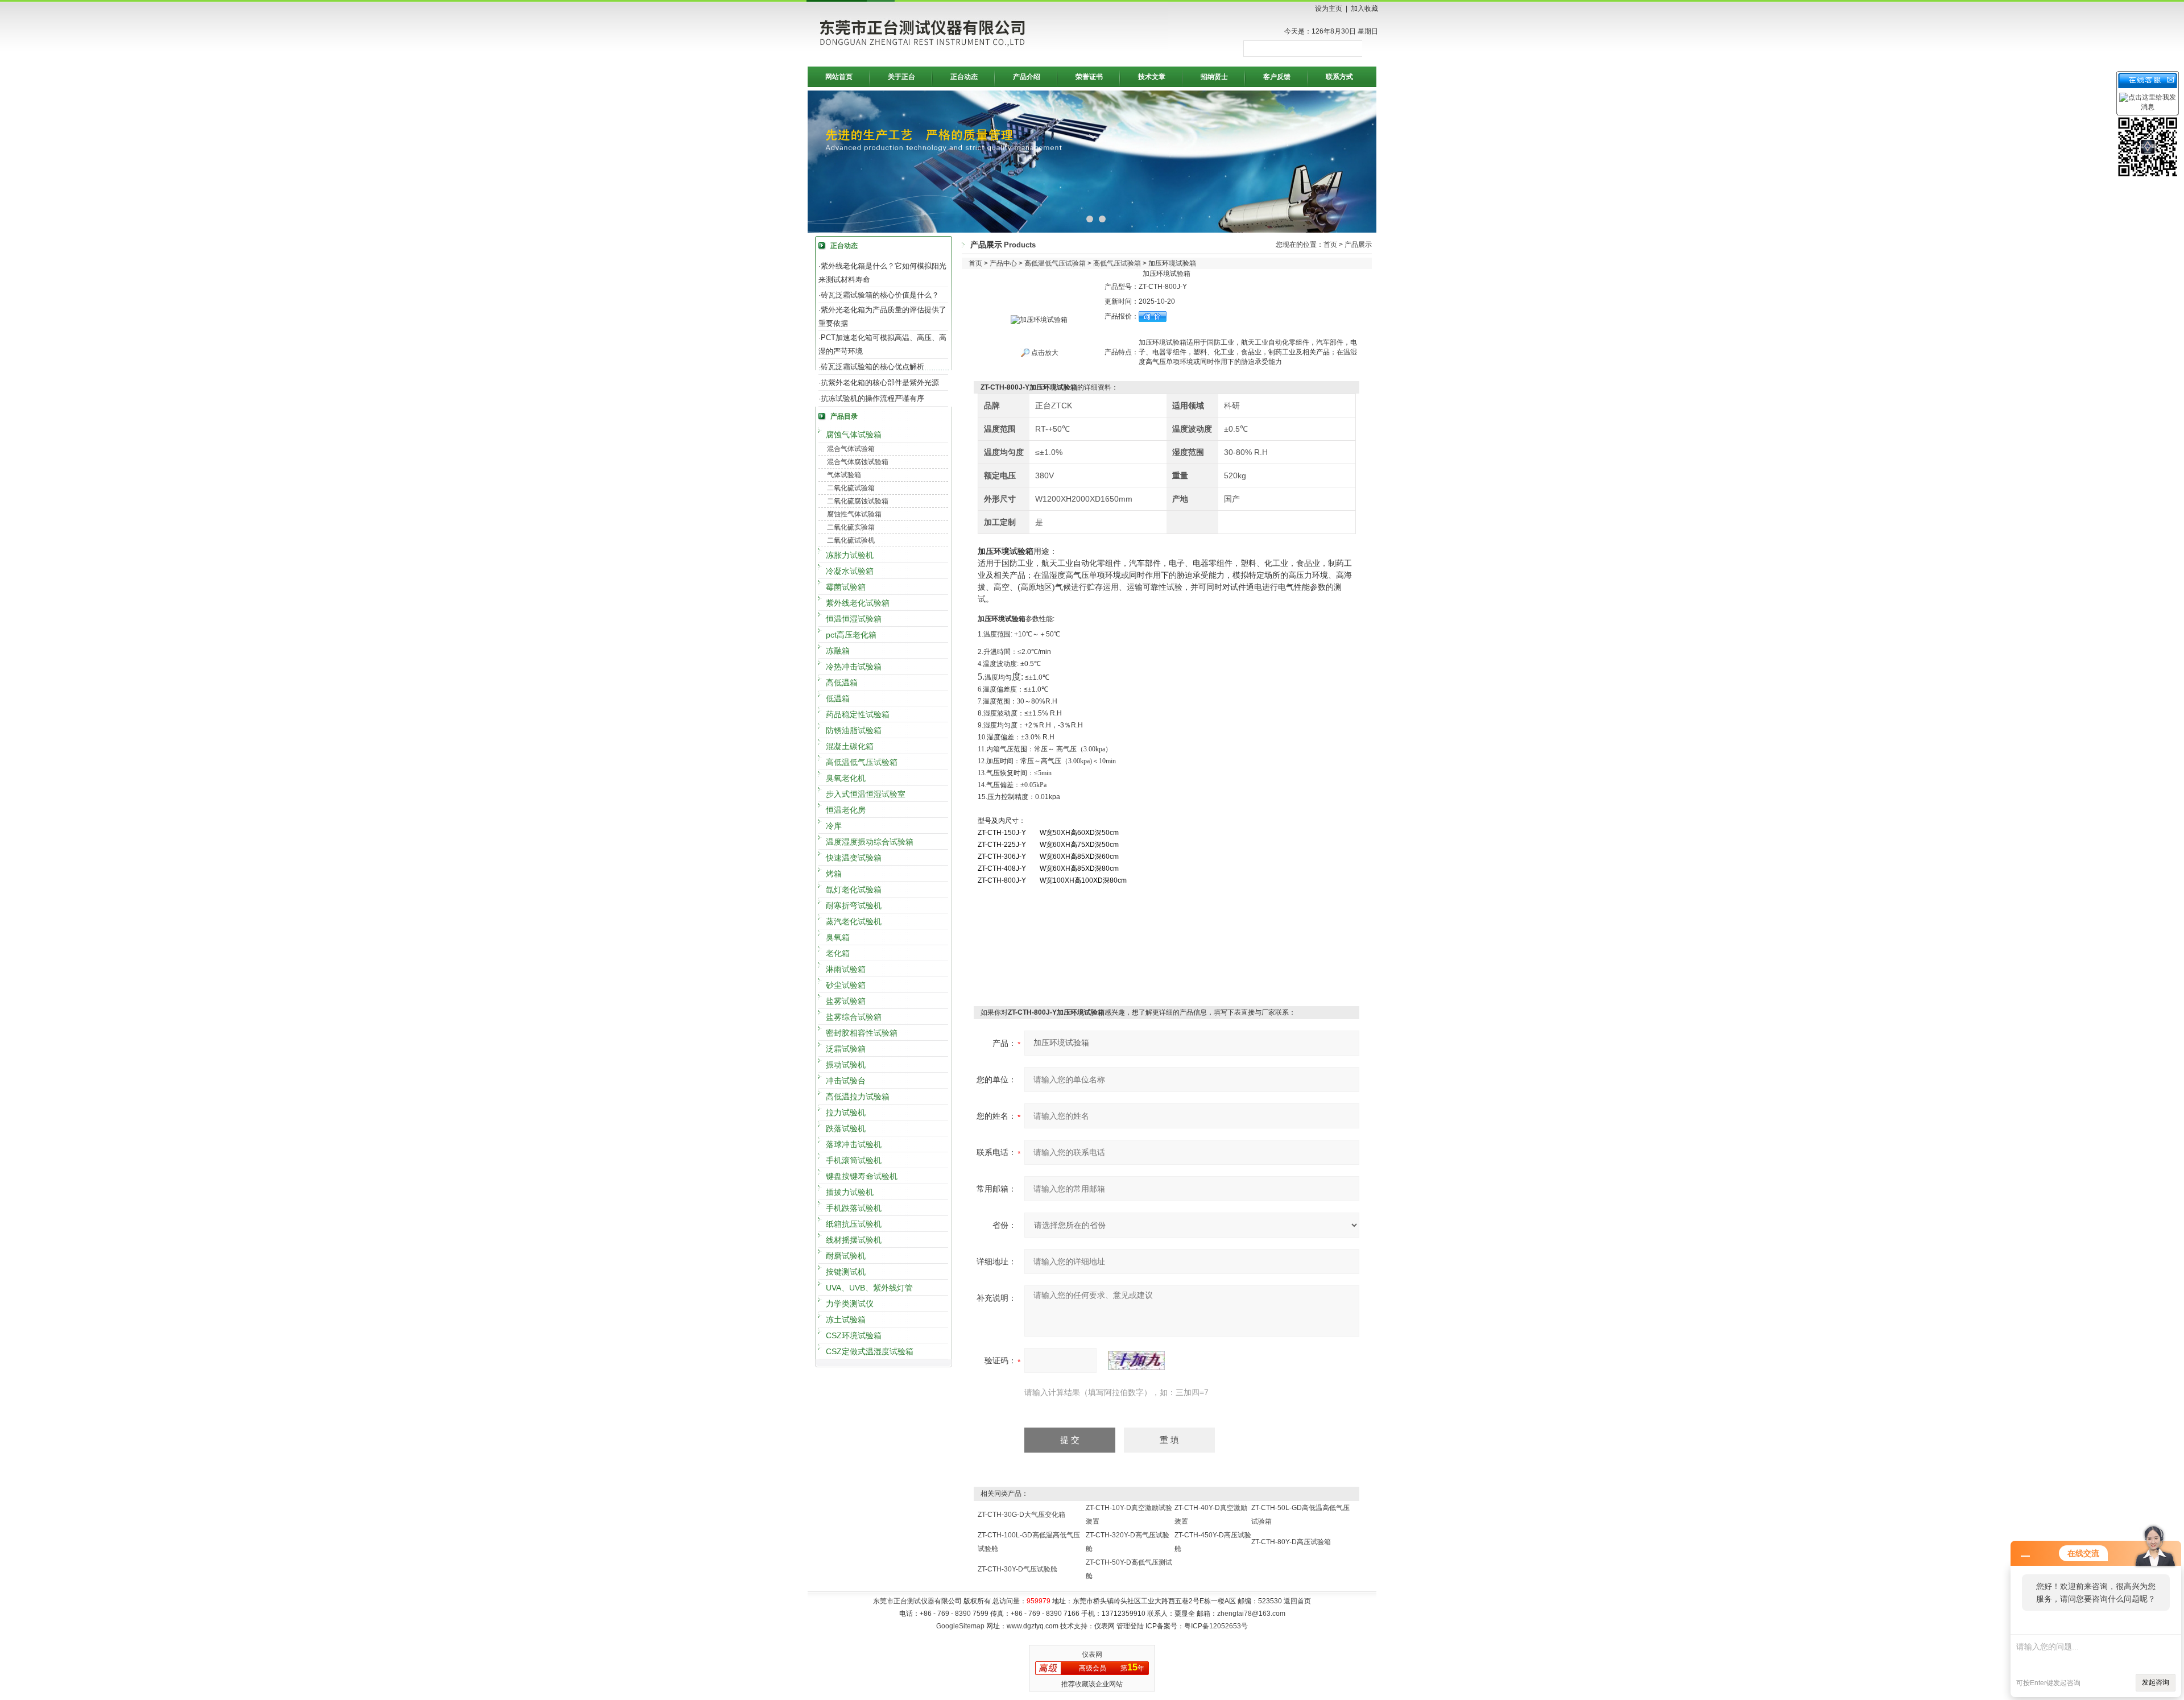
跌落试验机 (846, 1128)
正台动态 (964, 77)
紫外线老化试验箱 (858, 603)
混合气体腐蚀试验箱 (858, 462)
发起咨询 (2156, 1682)
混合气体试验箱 (851, 449)
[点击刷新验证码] (1136, 1360)
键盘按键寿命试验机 (862, 1176)
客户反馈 (1277, 77)
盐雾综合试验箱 (854, 1017)
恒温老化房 (846, 810)
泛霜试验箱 (846, 1049)
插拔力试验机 (850, 1192)
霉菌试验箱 (846, 587)
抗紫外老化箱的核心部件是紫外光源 (880, 382)
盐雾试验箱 (846, 1001)
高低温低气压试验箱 (862, 762)
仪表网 (1092, 1654)
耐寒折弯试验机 (854, 905)
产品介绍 (1027, 77)
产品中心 (1003, 263)
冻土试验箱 (846, 1320)
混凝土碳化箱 (850, 746)
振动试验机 (846, 1065)
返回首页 (1297, 1601)
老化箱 (838, 953)
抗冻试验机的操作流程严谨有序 (872, 398)
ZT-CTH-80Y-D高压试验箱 (1291, 1542)
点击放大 (1044, 353)
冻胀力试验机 (850, 555)
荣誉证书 (1089, 77)
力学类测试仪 (850, 1304)
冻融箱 (838, 651)
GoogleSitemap (960, 1626)
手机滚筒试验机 (854, 1160)
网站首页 (839, 77)
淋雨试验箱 (846, 969)
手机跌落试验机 (854, 1208)
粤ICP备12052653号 (1216, 1626)
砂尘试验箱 (846, 985)
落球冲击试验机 (854, 1144)
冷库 (834, 826)
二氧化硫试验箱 (851, 488)
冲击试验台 (846, 1081)
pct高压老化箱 (851, 635)
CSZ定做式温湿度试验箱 (870, 1351)
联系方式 (1339, 77)
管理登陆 (1130, 1626)
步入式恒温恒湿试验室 (866, 794)
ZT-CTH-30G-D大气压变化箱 (1021, 1515)
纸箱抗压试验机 (854, 1224)
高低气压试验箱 (1117, 263)
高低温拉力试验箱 (858, 1097)
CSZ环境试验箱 (854, 1335)
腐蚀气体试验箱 (854, 435)
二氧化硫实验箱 (851, 527)
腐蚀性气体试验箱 (854, 514)
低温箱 (838, 698)
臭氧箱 (838, 937)
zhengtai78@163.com (1251, 1614)
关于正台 (901, 77)
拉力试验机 (846, 1112)
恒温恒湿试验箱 (854, 619)
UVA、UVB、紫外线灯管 (869, 1288)
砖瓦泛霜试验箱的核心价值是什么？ (880, 295)
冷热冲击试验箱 (854, 667)
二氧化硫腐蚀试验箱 (858, 501)
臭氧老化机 (846, 778)
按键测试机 (846, 1272)
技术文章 (1152, 77)
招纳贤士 (1214, 77)
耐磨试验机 (846, 1256)
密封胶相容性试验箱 (862, 1033)
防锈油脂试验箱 (854, 730)
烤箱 (834, 874)
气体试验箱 (844, 475)
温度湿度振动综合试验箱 (870, 842)
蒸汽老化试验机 (854, 921)
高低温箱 (842, 683)
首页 (1330, 245)
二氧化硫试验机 (851, 540)
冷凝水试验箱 (850, 571)
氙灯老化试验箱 (854, 890)
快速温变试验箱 (854, 858)
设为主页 (1329, 9)
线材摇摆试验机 (854, 1240)
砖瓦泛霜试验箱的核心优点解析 (872, 367)
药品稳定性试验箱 (858, 714)
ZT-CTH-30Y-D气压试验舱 (1017, 1569)
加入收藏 (1364, 9)
